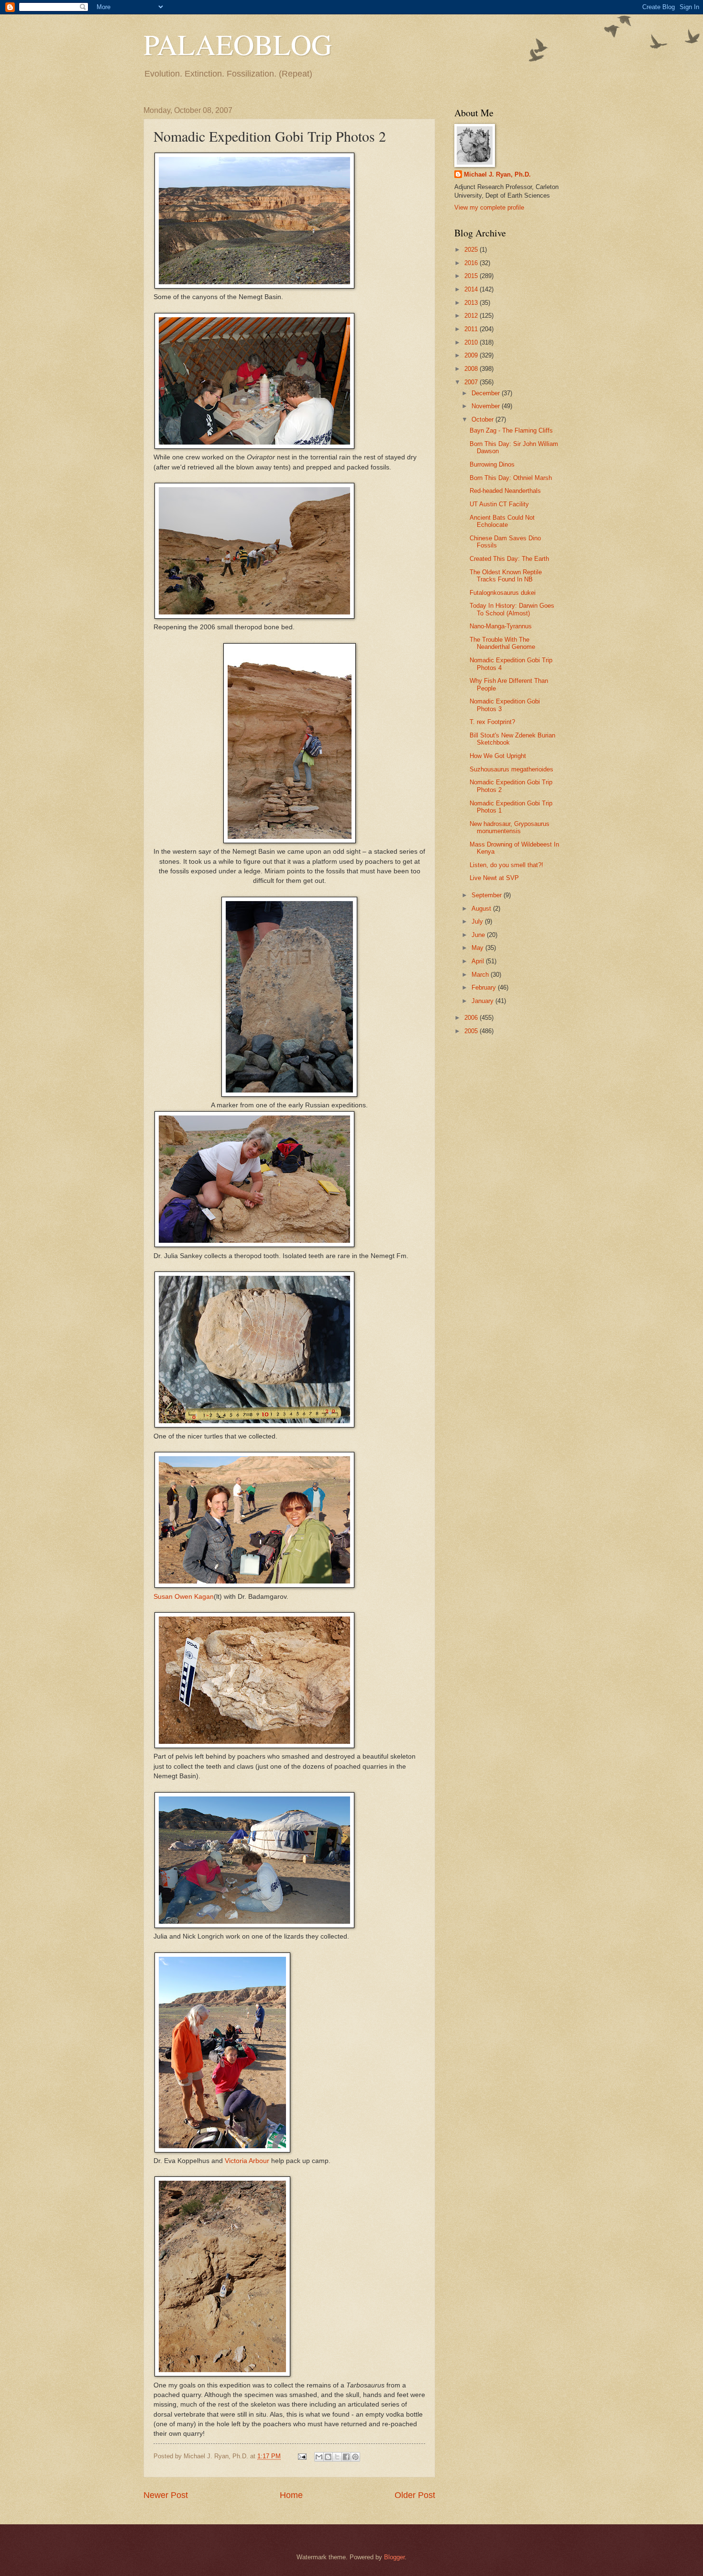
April (479, 961)
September (488, 895)
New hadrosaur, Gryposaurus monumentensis (510, 827)
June (479, 935)
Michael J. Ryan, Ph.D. (497, 174)
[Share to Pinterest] (355, 2457)
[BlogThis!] (328, 2457)
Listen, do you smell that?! (506, 865)
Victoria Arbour (247, 2161)
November (487, 406)
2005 (472, 1031)
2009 (472, 355)
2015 (472, 276)
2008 (472, 369)
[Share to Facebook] (346, 2457)
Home (291, 2495)
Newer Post (166, 2495)
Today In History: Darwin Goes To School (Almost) (512, 609)
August (482, 909)
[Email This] (319, 2457)
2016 (472, 263)
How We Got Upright (498, 756)
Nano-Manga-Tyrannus (501, 626)
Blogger (394, 2557)
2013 (472, 303)
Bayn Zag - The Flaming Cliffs (511, 430)
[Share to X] (337, 2457)
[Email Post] (302, 2456)
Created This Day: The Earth (509, 559)
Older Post (415, 2495)
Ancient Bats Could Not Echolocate (502, 521)
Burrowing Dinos (492, 464)
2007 (472, 382)
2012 (472, 316)
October (483, 419)
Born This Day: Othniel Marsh (511, 478)
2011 (472, 329)
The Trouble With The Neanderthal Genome (502, 643)
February (485, 987)
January (483, 1001)
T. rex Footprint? (492, 722)
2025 (472, 250)
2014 (472, 289)
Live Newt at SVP (494, 878)
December (487, 393)
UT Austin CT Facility (499, 504)
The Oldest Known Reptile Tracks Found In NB (506, 576)
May (478, 948)
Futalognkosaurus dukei (503, 593)
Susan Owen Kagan (184, 1597)
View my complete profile (489, 207)
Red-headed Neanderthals (505, 491)
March (481, 975)
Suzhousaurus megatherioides (511, 769)
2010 (472, 342)
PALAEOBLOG (238, 44)
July (478, 921)
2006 (472, 1018)
